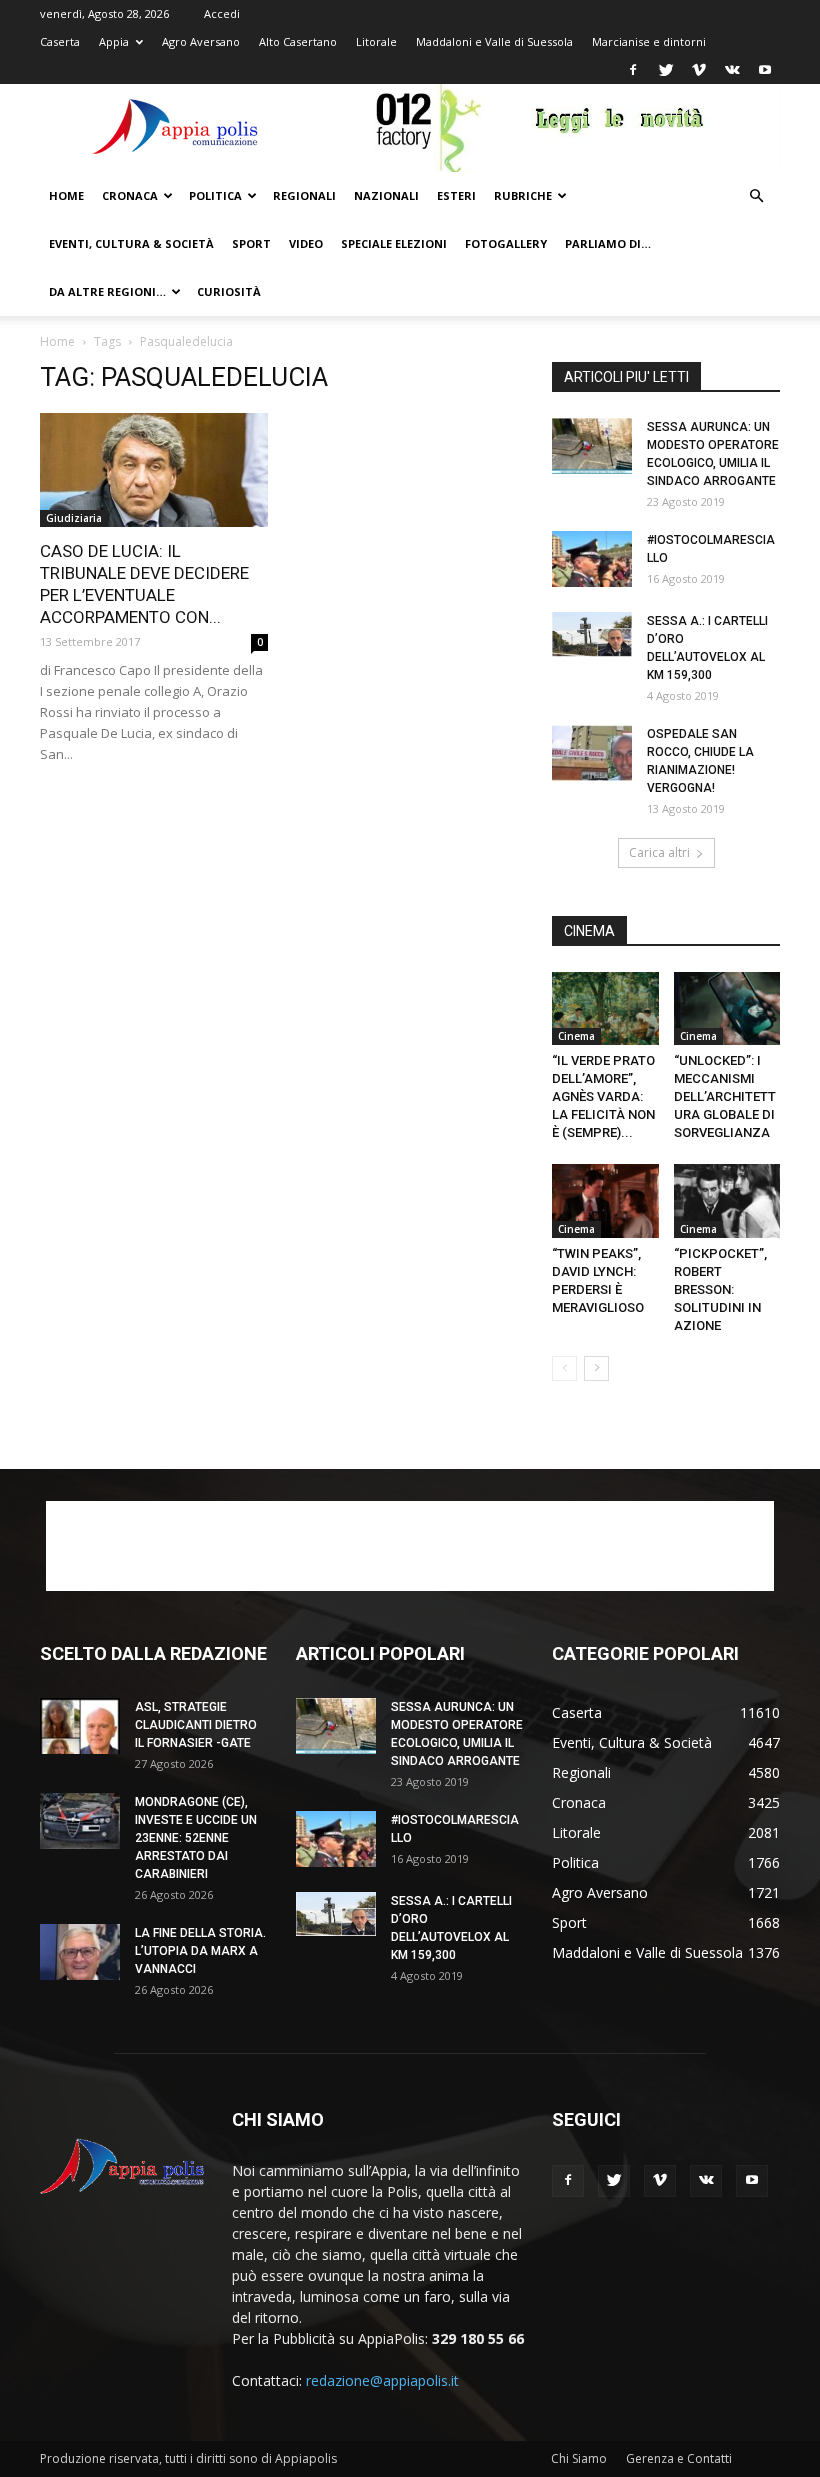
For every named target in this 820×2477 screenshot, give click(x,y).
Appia (114, 41)
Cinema (576, 1036)
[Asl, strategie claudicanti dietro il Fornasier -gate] (80, 1726)
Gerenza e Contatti (679, 2458)
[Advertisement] (410, 1546)
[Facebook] (633, 70)
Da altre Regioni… (107, 291)
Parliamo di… (608, 243)
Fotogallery (506, 243)
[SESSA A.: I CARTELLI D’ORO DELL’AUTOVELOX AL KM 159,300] (592, 634)
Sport (251, 243)
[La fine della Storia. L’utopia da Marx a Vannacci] (80, 1952)
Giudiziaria (74, 518)
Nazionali (386, 195)
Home (66, 195)
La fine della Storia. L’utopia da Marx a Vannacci (200, 1951)
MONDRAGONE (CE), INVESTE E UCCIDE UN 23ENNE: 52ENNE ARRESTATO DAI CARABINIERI (196, 1838)
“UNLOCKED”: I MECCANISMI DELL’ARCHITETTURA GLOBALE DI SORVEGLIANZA (725, 1096)
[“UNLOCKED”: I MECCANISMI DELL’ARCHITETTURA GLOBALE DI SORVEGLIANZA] (727, 1008)
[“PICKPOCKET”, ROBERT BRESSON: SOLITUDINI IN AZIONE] (727, 1200)
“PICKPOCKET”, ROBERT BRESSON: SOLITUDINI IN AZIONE (722, 1289)
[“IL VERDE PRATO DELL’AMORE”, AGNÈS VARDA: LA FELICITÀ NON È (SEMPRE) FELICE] (605, 1008)
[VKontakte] (732, 70)
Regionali (304, 195)
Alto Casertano (298, 41)
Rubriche (523, 195)
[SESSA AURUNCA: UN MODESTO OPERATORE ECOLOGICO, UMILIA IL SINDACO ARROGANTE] (592, 446)
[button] (756, 196)
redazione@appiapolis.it (382, 2380)
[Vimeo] (699, 70)
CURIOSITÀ (229, 291)
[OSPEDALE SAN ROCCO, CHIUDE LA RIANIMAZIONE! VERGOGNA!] (592, 753)
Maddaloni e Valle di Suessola (494, 41)
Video (306, 243)
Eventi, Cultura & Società (131, 243)
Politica (215, 195)
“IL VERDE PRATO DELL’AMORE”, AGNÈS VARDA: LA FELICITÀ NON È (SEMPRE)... (603, 1096)
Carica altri (659, 852)
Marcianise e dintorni (649, 41)
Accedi (222, 13)
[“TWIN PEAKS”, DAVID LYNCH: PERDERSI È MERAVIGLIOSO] (605, 1200)
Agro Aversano (201, 41)
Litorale (376, 41)
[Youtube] (765, 70)
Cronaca (130, 195)
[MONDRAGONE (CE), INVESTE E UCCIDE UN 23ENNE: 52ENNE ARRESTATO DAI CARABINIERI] (80, 1821)
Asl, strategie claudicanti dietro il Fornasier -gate (196, 1725)
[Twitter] (666, 70)
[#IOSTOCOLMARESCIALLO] (592, 559)
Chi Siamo (579, 2458)
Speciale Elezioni (394, 243)
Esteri (456, 195)
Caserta (60, 41)
